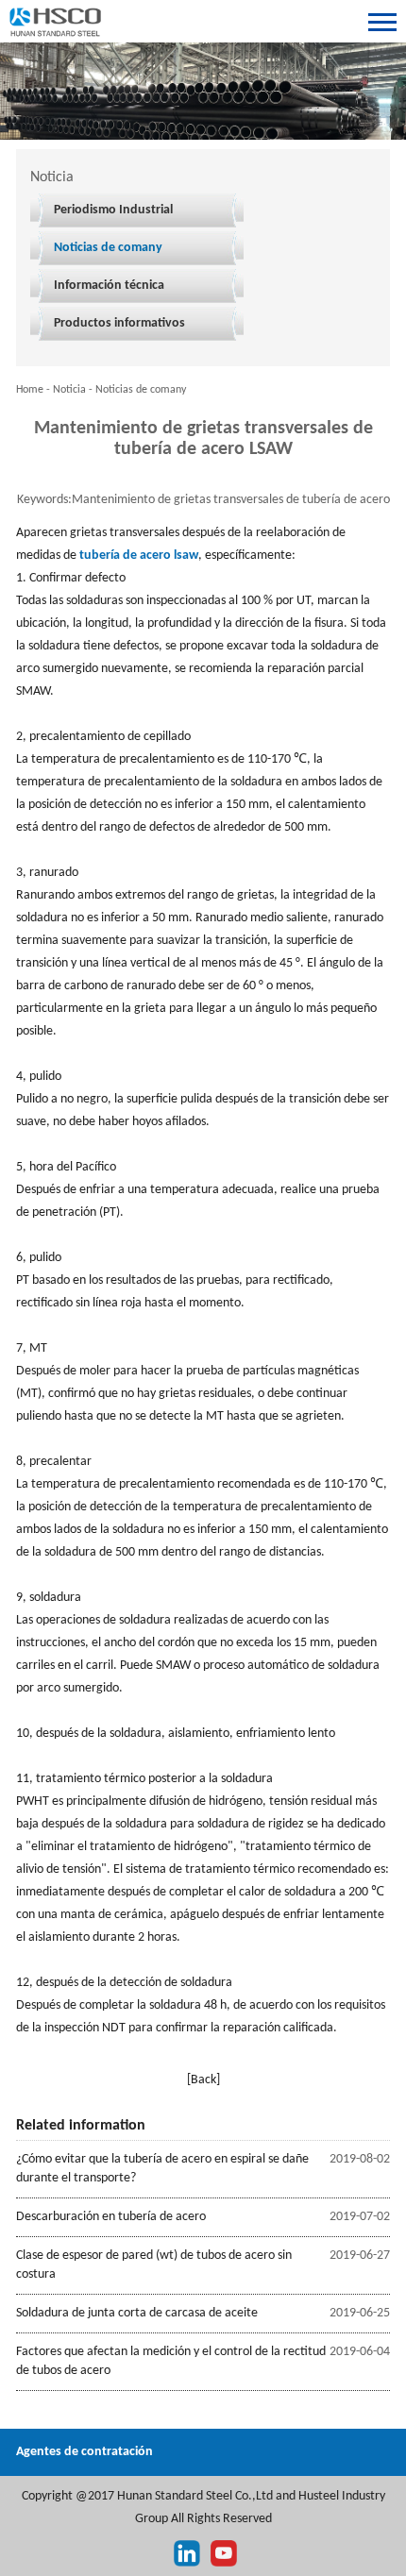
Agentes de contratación (85, 2452)
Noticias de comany (108, 248)
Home (30, 390)
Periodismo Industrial (113, 210)
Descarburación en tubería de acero (111, 2217)
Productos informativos (119, 323)
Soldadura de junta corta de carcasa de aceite (137, 2313)
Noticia (69, 390)
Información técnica (109, 286)
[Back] (203, 2080)
